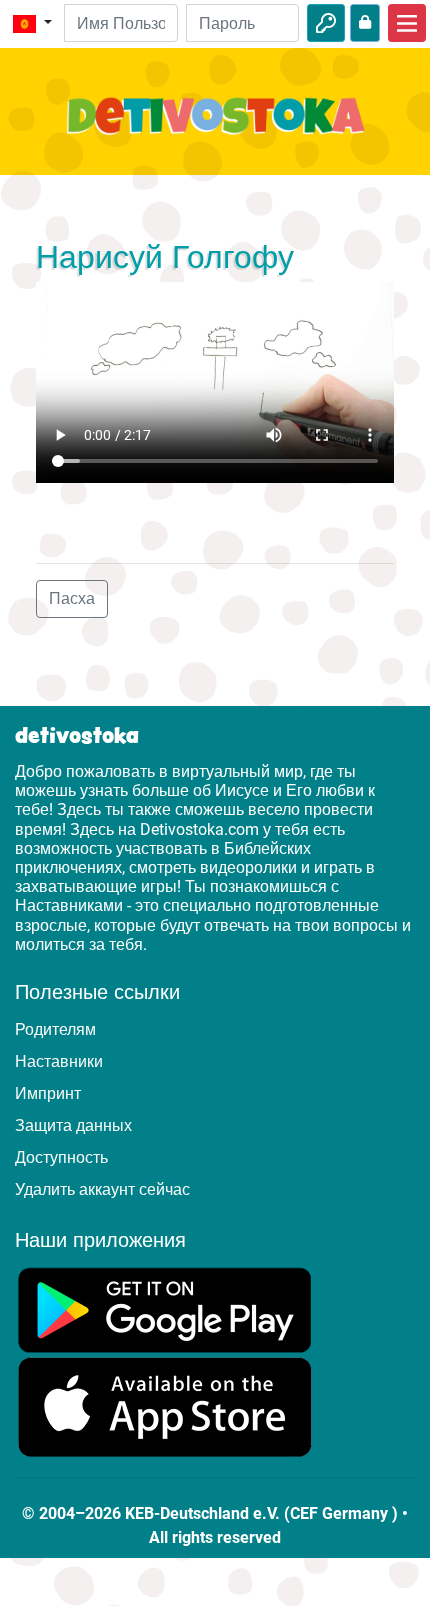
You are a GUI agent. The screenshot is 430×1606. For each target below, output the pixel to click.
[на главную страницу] (215, 127)
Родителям (55, 1029)
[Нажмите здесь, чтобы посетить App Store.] (165, 1406)
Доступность (61, 1157)
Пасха (72, 598)
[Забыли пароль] (365, 23)
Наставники (59, 1061)
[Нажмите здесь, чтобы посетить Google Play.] (165, 1308)
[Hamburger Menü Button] (407, 23)
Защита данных (73, 1125)
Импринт (48, 1093)
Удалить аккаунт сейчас (102, 1189)
